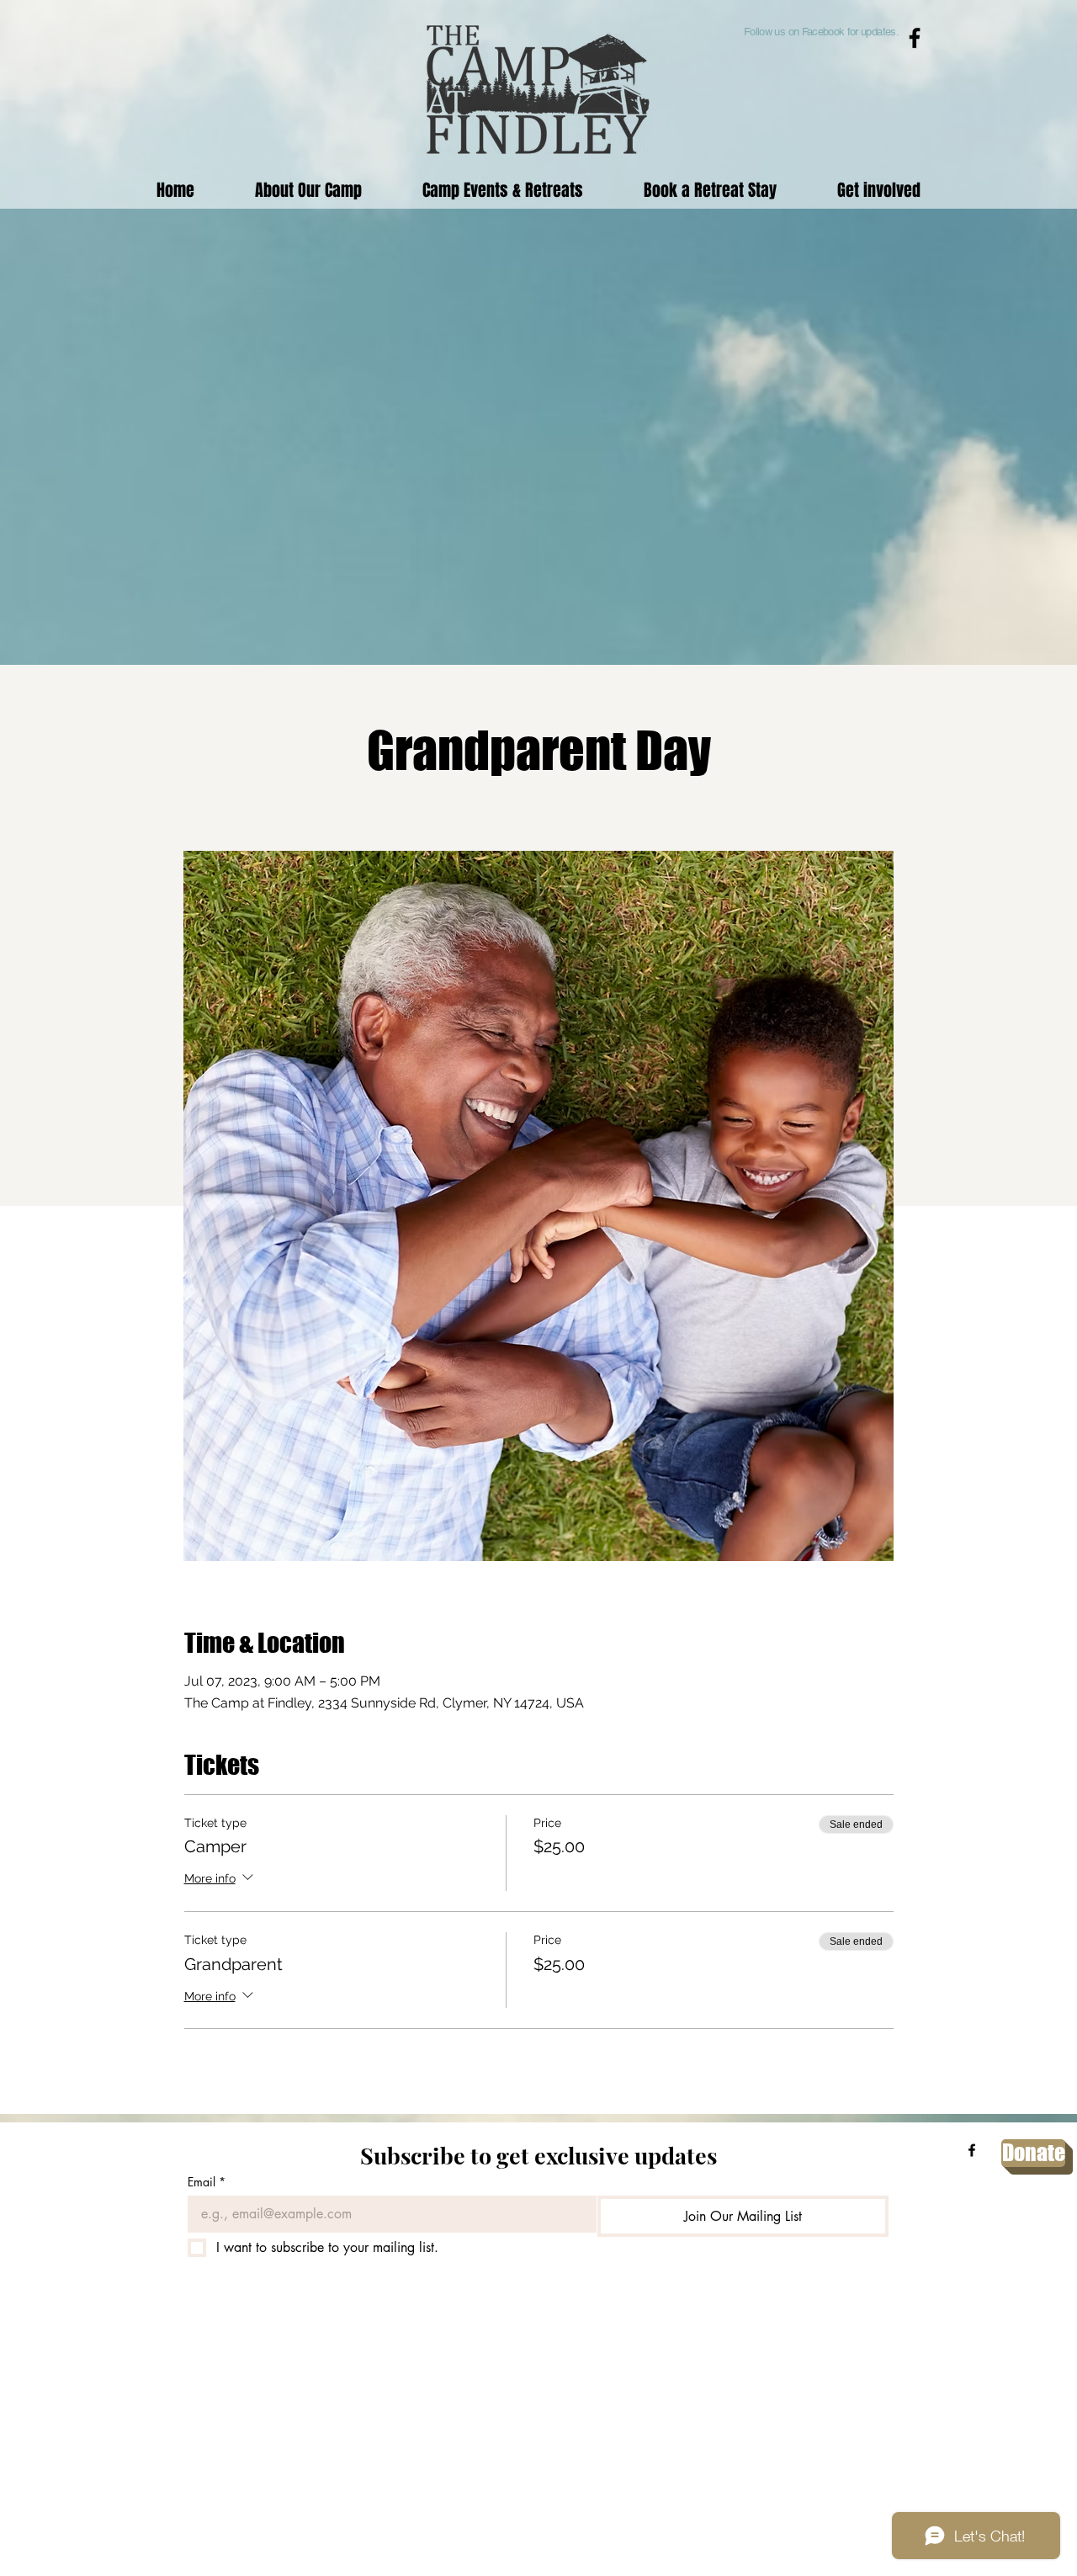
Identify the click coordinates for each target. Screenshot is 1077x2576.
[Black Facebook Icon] (915, 38)
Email (207, 2182)
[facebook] (972, 2150)
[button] (503, 190)
